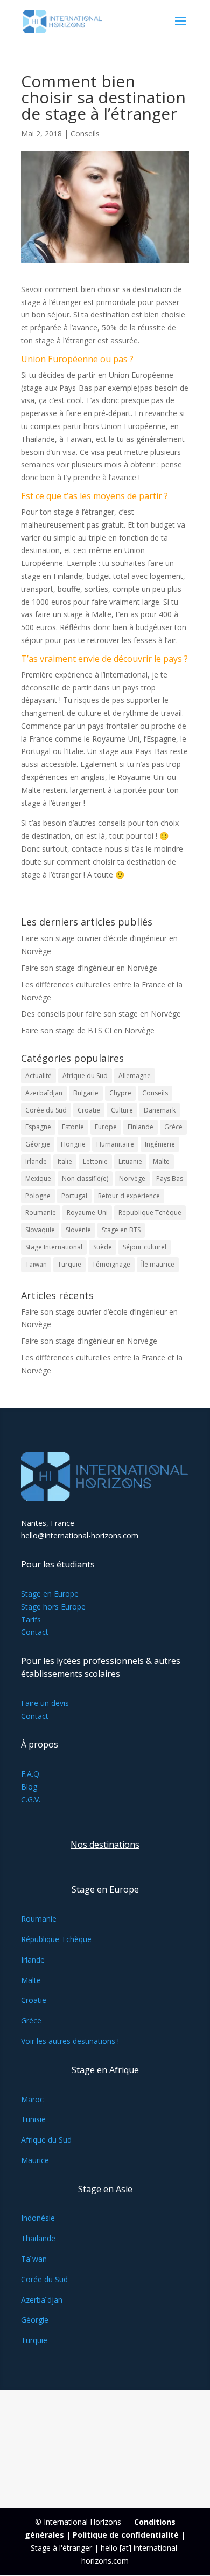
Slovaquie (40, 1230)
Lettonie (95, 1161)
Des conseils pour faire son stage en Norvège (101, 1014)
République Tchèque (150, 1213)
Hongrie (73, 1144)
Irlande (36, 1161)
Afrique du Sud (85, 1076)
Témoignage (111, 1264)
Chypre (120, 1093)
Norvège (132, 1179)
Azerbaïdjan (44, 1093)
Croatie (89, 1110)
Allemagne (135, 1076)
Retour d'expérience (129, 1196)
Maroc (32, 2099)
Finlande (141, 1127)
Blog (29, 1787)
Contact (35, 1632)
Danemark (160, 1110)
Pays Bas (170, 1179)
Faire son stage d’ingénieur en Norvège (89, 968)
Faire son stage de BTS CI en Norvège (88, 1030)
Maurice (35, 2160)
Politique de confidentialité (126, 2535)
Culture (122, 1110)
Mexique (38, 1179)
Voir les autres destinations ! (70, 2041)
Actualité (38, 1076)
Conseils (85, 133)
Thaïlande (38, 2238)
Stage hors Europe (53, 1607)
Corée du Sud (46, 1110)
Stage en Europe (50, 1594)
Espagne (38, 1127)
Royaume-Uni (87, 1213)
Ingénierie (160, 1144)
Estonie (73, 1127)
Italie (65, 1161)
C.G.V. (31, 1800)
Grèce (173, 1127)
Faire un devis (45, 1703)
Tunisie (33, 2119)
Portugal (74, 1196)
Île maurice (158, 1264)
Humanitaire (115, 1144)
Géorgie (38, 1144)
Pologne (38, 1196)
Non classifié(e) (85, 1179)
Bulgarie (86, 1093)
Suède (103, 1247)
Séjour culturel (145, 1247)
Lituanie (130, 1161)
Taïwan (36, 1264)
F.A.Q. (31, 1774)
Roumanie (41, 1213)
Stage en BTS (121, 1230)
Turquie (69, 1264)
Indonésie (38, 2218)
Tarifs (31, 1620)
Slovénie (78, 1230)
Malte (161, 1161)
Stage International (54, 1247)
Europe (106, 1127)
